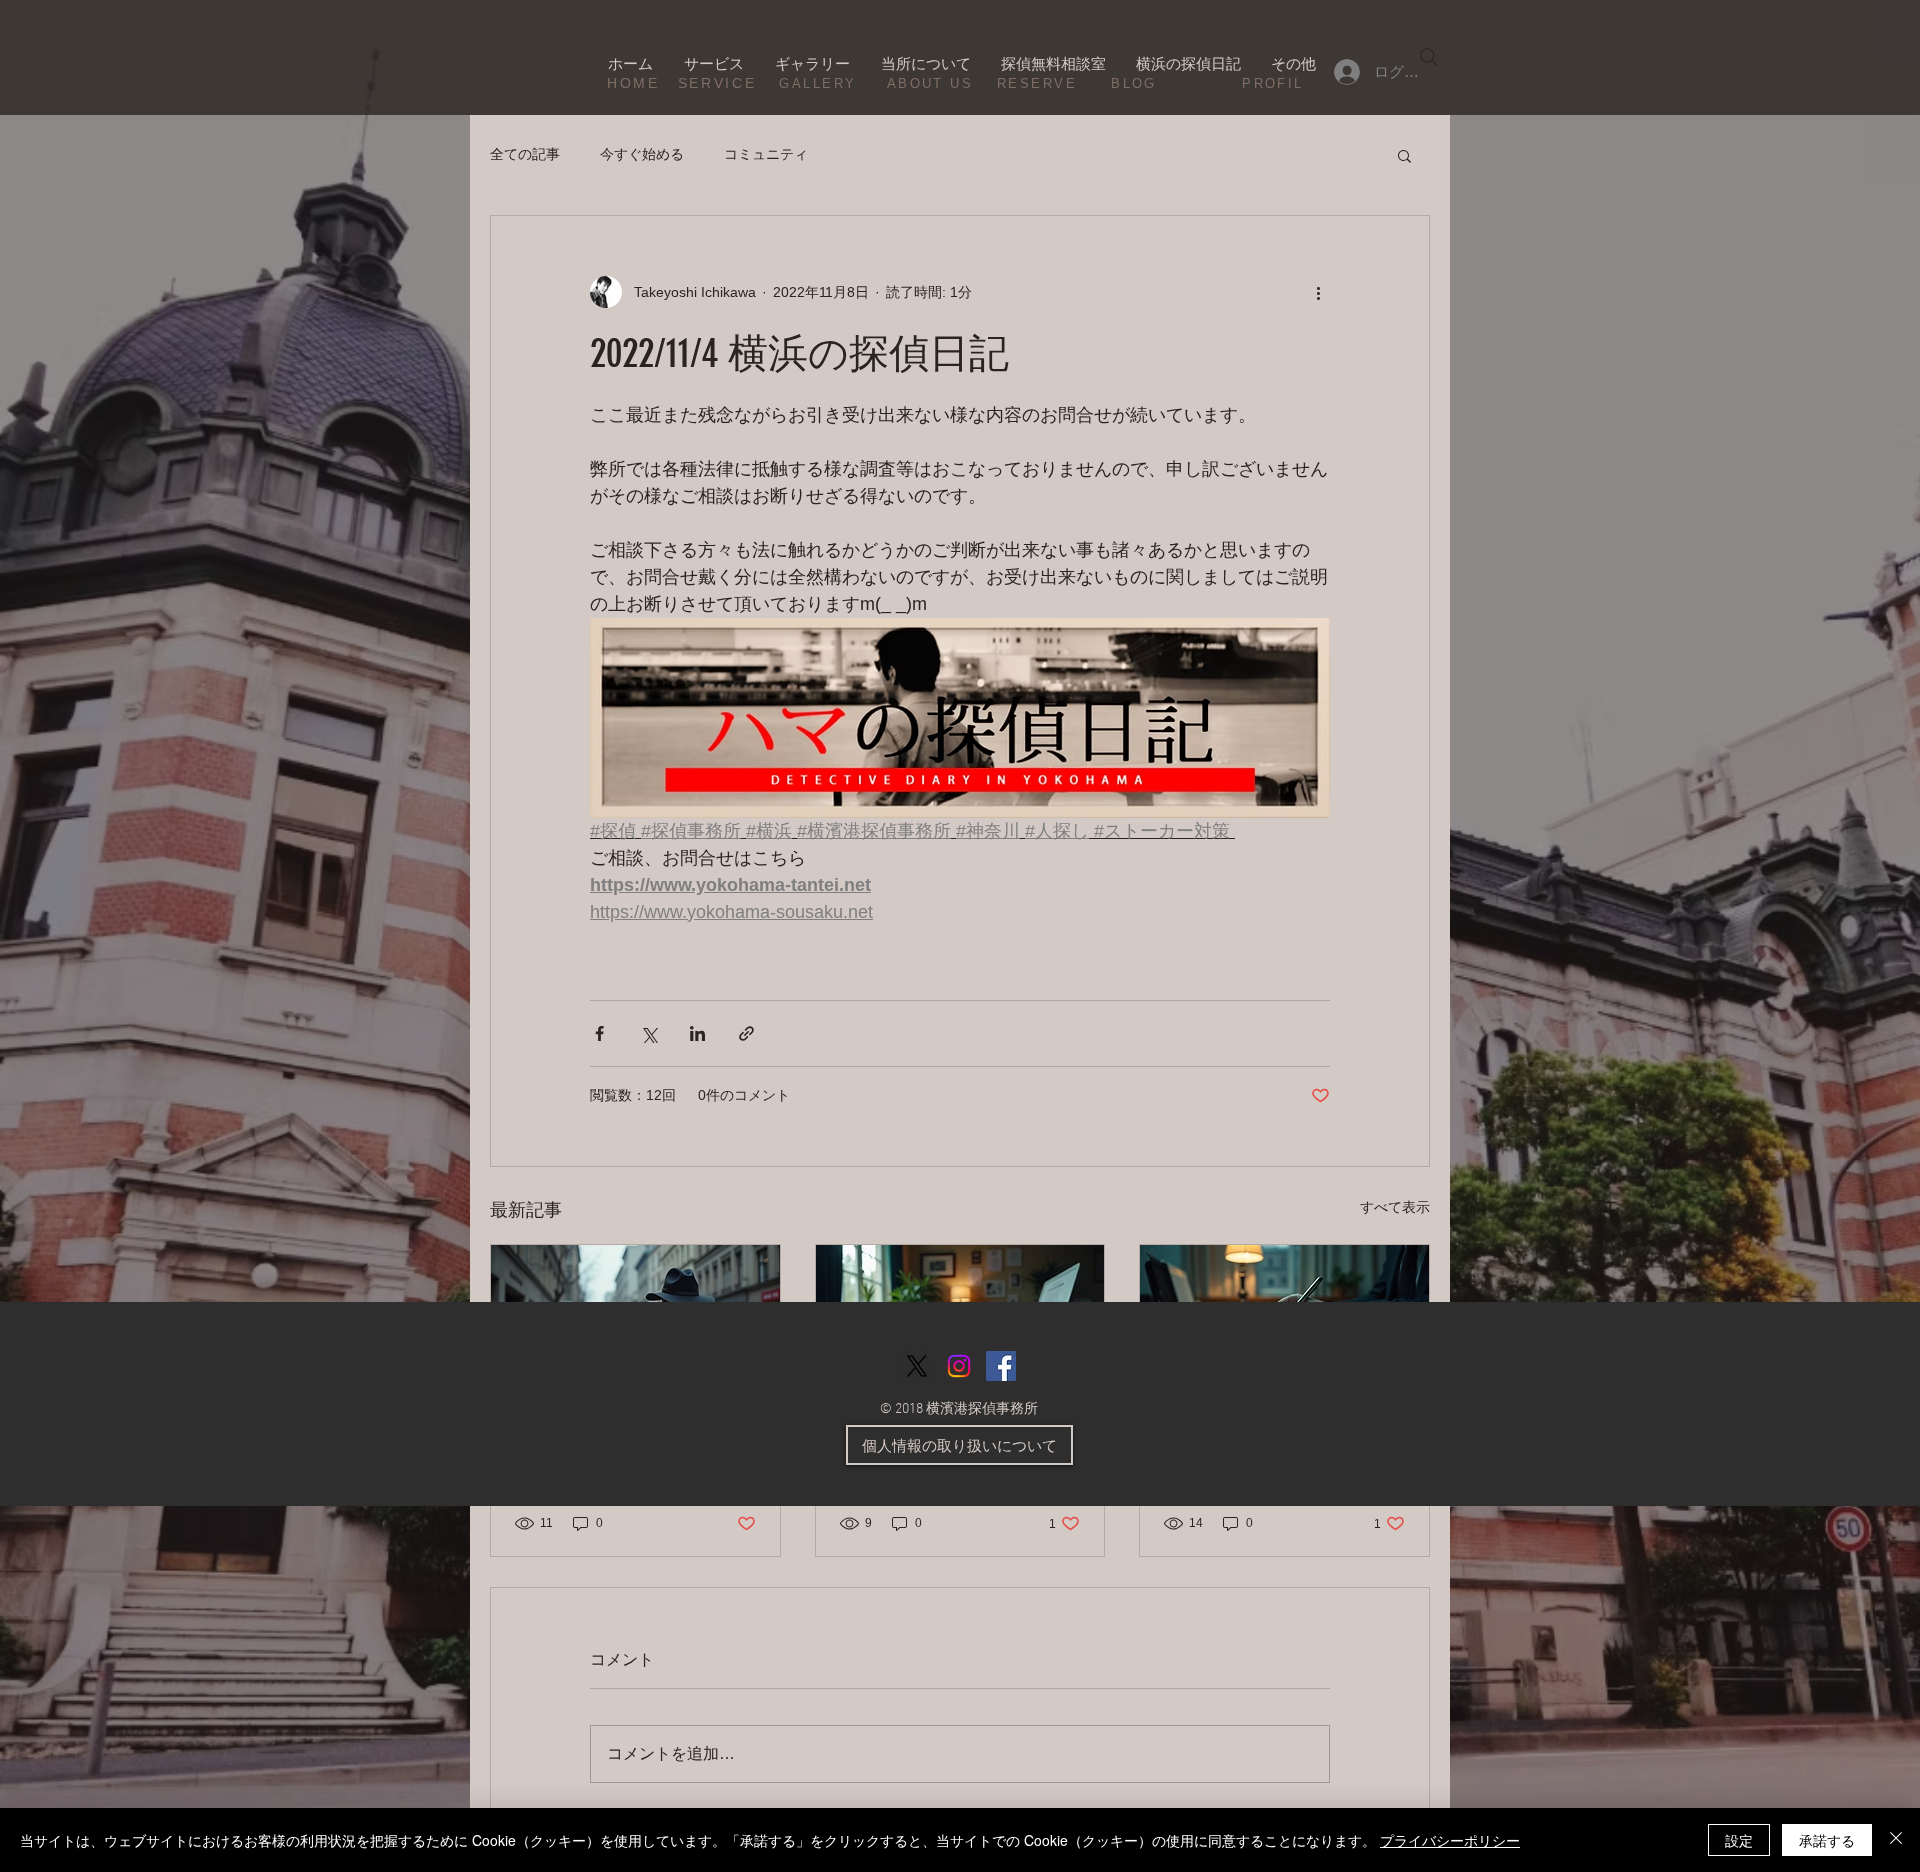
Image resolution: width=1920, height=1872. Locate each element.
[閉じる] (1896, 1840)
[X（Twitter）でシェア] (648, 1033)
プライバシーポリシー (1450, 1840)
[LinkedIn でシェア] (697, 1033)
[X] (917, 1366)
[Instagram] (959, 1366)
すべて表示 (1395, 1207)
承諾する (1827, 1840)
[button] (1404, 155)
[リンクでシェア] (746, 1033)
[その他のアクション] (1318, 292)
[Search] (1429, 57)
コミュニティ (766, 154)
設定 (1739, 1840)
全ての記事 (525, 154)
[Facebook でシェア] (599, 1033)
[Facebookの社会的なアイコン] (1001, 1366)
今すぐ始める (642, 154)
